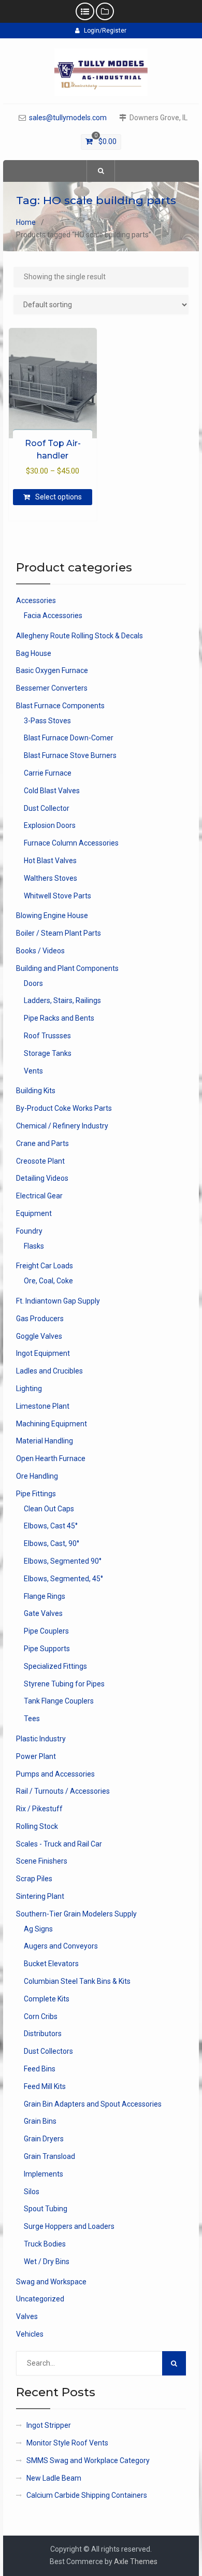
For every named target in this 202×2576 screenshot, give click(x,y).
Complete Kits (47, 1999)
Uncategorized (40, 2299)
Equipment (34, 1213)
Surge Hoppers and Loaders (69, 2226)
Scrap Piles (34, 1879)
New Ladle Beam (54, 2478)
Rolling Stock (37, 1826)
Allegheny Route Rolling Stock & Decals (80, 636)
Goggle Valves (39, 1336)
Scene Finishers (42, 1861)
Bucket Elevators (51, 1964)
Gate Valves (43, 1613)
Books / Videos (40, 951)
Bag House (34, 653)
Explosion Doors (50, 825)
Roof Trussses (47, 1036)
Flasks (34, 1246)
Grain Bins (40, 2121)
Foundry (29, 1231)
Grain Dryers (44, 2139)
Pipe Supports (47, 1649)
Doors (33, 983)
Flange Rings (45, 1596)
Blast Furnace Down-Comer (69, 738)
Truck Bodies (45, 2244)
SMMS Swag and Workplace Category (88, 2460)
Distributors (43, 2034)
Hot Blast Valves (50, 861)
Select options (59, 497)
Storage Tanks (48, 1053)
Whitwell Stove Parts (57, 896)
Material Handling (45, 1441)
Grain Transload (49, 2156)
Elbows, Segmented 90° (63, 1561)
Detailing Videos (42, 1178)
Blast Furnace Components (60, 706)
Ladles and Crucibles (49, 1371)
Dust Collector (47, 808)
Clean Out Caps (49, 1509)
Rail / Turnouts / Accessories (63, 1791)
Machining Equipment (52, 1424)
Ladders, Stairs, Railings (62, 1000)
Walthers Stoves (51, 878)
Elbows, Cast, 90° (52, 1543)
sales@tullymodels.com (68, 118)
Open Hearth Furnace (51, 1458)
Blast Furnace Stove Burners (70, 755)
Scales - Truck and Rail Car (59, 1844)
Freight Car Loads (45, 1266)
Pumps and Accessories (55, 1774)
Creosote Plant (40, 1161)
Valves (27, 2316)
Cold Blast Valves (52, 791)
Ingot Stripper (49, 2425)
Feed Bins (40, 2069)
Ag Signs (38, 1929)
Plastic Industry (41, 1739)
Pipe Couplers (46, 1631)
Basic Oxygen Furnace (52, 670)
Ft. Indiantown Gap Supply (58, 1301)
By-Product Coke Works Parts (64, 1108)
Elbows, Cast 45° (51, 1526)
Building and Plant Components (67, 968)
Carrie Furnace (48, 773)
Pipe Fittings (36, 1494)
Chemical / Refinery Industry (62, 1126)
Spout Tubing (46, 2209)
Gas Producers (40, 1319)
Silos (32, 2192)
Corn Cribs (41, 2016)
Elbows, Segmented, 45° (63, 1579)
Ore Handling (37, 1476)
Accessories (36, 600)
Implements (44, 2174)
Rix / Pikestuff (39, 1809)
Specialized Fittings (55, 1666)
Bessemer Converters (52, 688)
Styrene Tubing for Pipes (64, 1684)
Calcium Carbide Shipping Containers (87, 2495)
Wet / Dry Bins (47, 2262)
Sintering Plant (40, 1896)
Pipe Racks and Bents (59, 1018)
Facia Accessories (53, 616)
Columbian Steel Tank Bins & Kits (77, 1981)
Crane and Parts (42, 1143)
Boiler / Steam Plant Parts (59, 933)
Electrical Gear (39, 1196)
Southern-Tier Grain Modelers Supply (76, 1914)
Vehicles (30, 2334)
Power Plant (36, 1756)
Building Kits (36, 1091)
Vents (33, 1071)
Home (26, 222)
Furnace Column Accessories (71, 843)
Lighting (29, 1389)
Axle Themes (136, 2561)
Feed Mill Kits (45, 2086)
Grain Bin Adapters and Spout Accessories (93, 2104)
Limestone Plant (43, 1406)
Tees (32, 1719)
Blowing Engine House (52, 915)
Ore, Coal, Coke (48, 1281)
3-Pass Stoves (47, 721)
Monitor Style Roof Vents (67, 2443)
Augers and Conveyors (61, 1946)
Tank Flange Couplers (59, 1701)
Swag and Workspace (51, 2282)
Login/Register (105, 31)
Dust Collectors (48, 2051)
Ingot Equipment (43, 1353)
